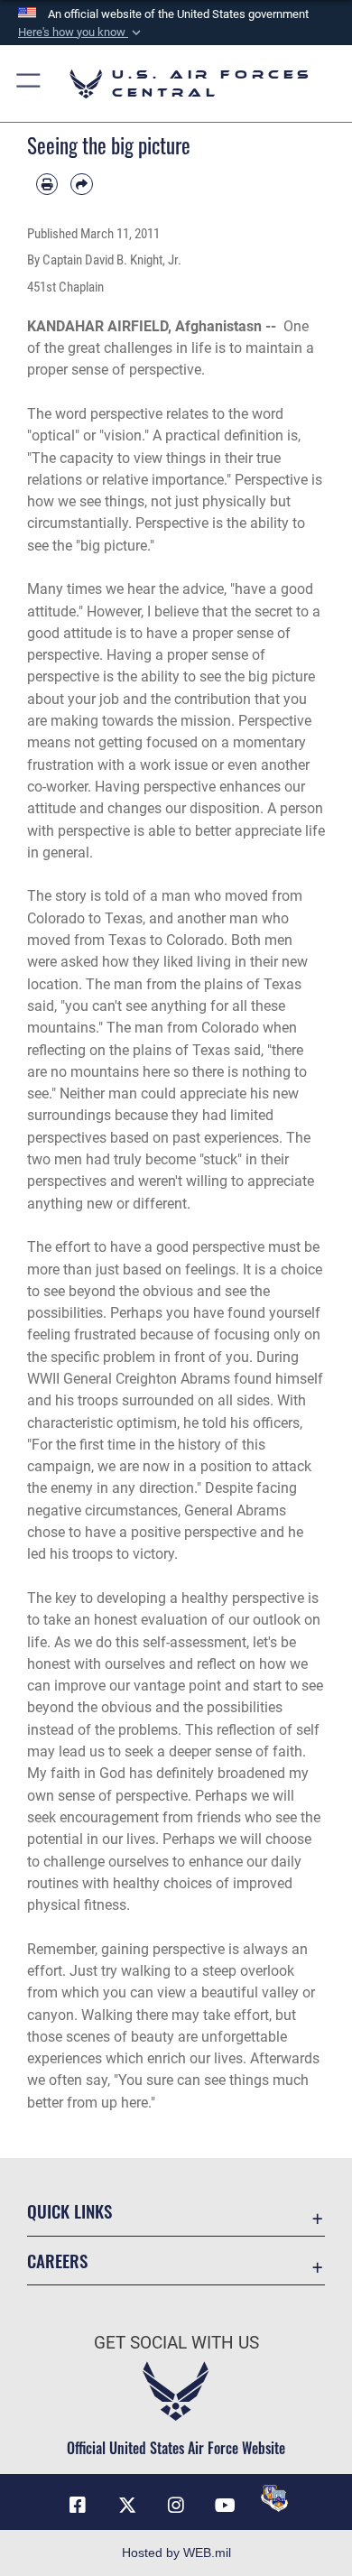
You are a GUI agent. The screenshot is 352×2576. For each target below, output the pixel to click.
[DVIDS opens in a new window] (274, 2498)
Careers (57, 2261)
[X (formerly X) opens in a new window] (127, 2506)
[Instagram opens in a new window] (176, 2506)
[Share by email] (81, 184)
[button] (81, 32)
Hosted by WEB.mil (176, 2553)
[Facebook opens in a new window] (78, 2506)
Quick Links (69, 2211)
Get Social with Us (176, 2343)
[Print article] (47, 184)
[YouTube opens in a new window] (225, 2506)
